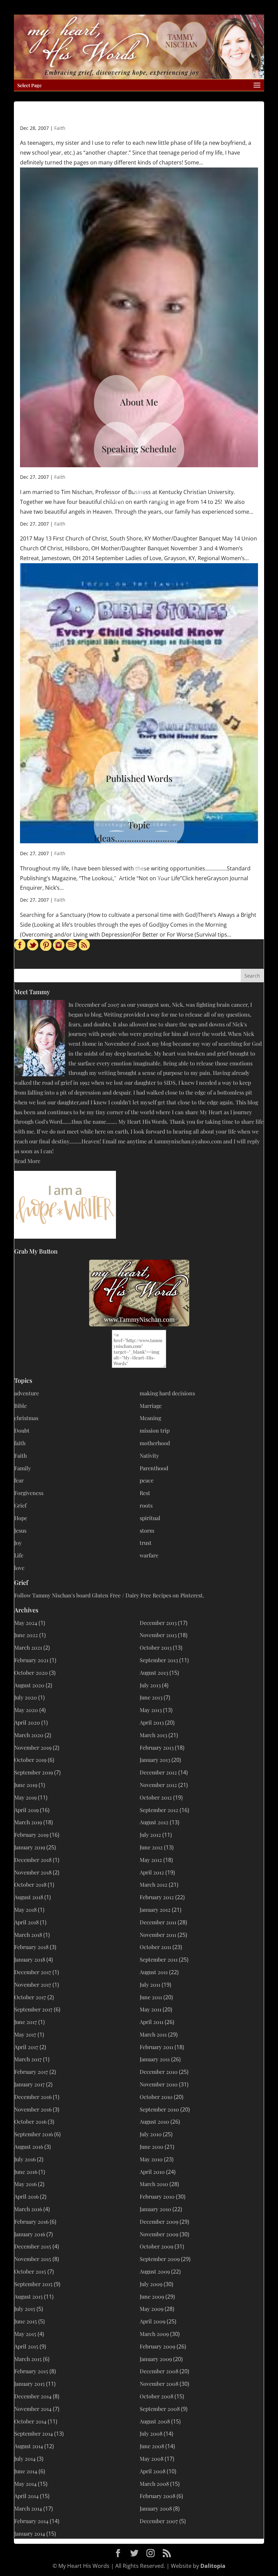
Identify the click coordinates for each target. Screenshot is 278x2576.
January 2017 (29, 2084)
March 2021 (28, 1647)
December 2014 (33, 2396)
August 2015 (28, 2296)
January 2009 (156, 2359)
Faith (60, 128)
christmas (26, 1418)
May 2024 (26, 1623)
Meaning (150, 1418)
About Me (139, 402)
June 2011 (151, 1997)
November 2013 (158, 1635)
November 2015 (33, 2259)
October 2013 (156, 1647)
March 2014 (28, 2508)
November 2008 (159, 2384)
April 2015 (26, 2346)
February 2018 (31, 1947)
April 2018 (26, 1922)
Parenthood (154, 1468)
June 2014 (26, 2471)
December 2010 (159, 2072)
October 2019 (30, 1760)
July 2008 (151, 2433)
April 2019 (26, 1810)
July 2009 (151, 2284)
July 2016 (25, 2159)
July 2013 (150, 1685)
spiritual (150, 1518)
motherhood (155, 1443)
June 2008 (152, 2446)
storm (147, 1530)
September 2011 (159, 1959)
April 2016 (26, 2196)
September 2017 (33, 2009)
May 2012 (151, 1860)
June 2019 (26, 1785)
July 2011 (150, 1984)
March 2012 (154, 1884)
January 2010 (155, 2209)
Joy (18, 1543)
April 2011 (152, 2022)
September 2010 (159, 2109)
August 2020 (29, 1685)
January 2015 (29, 2384)
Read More (27, 1161)
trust (146, 1543)
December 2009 (159, 2221)
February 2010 (157, 2196)
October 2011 (155, 1947)
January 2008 (156, 2508)
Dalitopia (213, 2566)
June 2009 (152, 2296)
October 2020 (31, 1673)
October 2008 (156, 2396)
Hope (21, 1518)
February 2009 (157, 2346)
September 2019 (34, 1772)
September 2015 (33, 2284)
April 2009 (153, 2321)
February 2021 (31, 1660)
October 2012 (156, 1797)
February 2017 (31, 2072)
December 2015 (33, 2246)
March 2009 (154, 2334)
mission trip (155, 1430)
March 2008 (154, 2484)
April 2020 (27, 1722)
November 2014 (33, 2409)
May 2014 (25, 2484)
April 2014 (26, 2496)
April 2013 (152, 1722)
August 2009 (155, 2271)
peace (147, 1480)
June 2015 (26, 2321)
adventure (27, 1393)
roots (146, 1505)
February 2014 (31, 2521)
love (19, 1568)
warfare (149, 1555)
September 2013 (159, 1660)
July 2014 (25, 2459)
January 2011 (155, 2059)
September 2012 (159, 1810)
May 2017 (25, 2034)
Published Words (139, 778)
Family (23, 1468)
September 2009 (160, 2259)
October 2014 (30, 2421)
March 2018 (28, 1935)
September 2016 (34, 2134)
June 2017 (26, 2022)
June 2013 (151, 1697)
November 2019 (33, 1747)
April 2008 (153, 2471)
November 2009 (159, 2234)
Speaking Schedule (139, 449)
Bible (21, 1406)
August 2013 (154, 1673)
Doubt (22, 1430)
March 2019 (28, 1822)
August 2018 (29, 1897)
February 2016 (31, 2221)
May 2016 (25, 2184)
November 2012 (158, 1785)
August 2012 (154, 1822)
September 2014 (34, 2433)
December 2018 (33, 1860)
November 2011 (158, 1935)
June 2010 (152, 2147)
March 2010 (154, 2184)
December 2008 (159, 2371)
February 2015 (31, 2371)
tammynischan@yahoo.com (188, 1141)
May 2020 (26, 1710)
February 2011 (156, 2047)
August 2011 (154, 1972)
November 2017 (33, 1984)
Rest (145, 1493)
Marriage (151, 1406)
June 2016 (26, 2172)
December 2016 (33, 2097)
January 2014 (30, 2533)
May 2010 (151, 2159)
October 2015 (30, 2271)
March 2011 (153, 2034)
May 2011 (151, 2009)
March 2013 (153, 1735)
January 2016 (30, 2234)
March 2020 (29, 1735)
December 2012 (158, 1772)
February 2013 (157, 1747)
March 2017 (28, 2059)
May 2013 (151, 1710)
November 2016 (33, 2109)
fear (19, 1480)
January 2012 (155, 1910)
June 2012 (151, 1847)
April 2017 (26, 2047)
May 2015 (25, 2334)
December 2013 (158, 1623)
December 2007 (159, 2521)
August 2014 (29, 2446)
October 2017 (30, 1997)
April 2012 (152, 1872)
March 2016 (28, 2209)
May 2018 (25, 1910)
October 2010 (156, 2097)
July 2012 (150, 1835)
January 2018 (30, 1959)
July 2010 (151, 2134)
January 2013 (155, 1760)
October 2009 (156, 2246)
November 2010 (159, 2084)
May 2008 (152, 2459)
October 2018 (30, 1884)
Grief (20, 1505)
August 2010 (154, 2121)
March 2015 (28, 2359)
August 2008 (155, 2421)
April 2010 (152, 2172)
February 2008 (157, 2496)
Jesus (20, 1530)
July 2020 (26, 1697)
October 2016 (30, 2121)
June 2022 (26, 1635)
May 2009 (152, 2309)
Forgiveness (29, 1493)
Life (19, 1555)
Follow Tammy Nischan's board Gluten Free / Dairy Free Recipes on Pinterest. (109, 1595)
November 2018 (33, 1872)
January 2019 (30, 1847)
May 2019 (25, 1797)
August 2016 (29, 2147)
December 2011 (158, 1922)
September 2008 (160, 2409)
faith (20, 1443)
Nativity (149, 1456)
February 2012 (157, 1897)
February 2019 (31, 1835)
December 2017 (33, 1972)
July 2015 (25, 2309)
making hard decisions (167, 1393)
